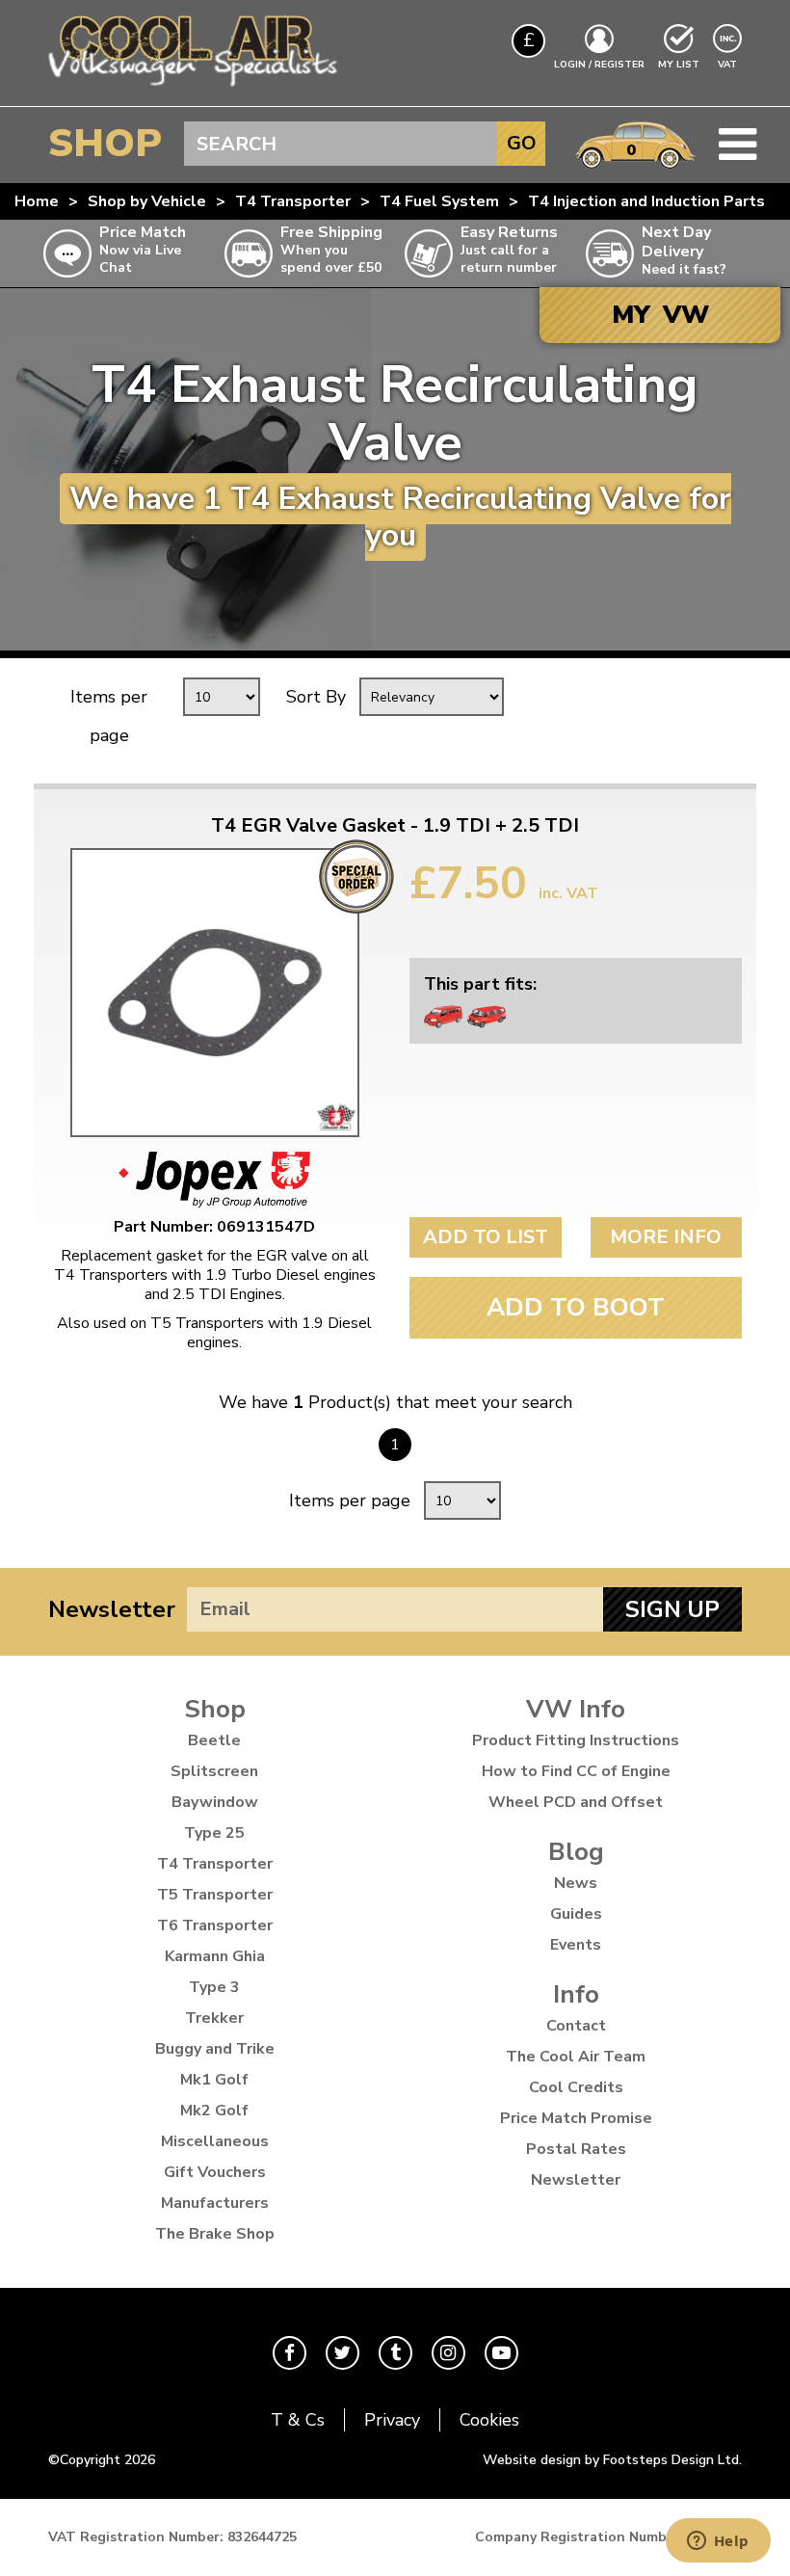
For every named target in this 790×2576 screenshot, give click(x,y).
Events (576, 1945)
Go (522, 143)
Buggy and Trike (215, 2049)
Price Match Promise (576, 2118)
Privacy (392, 2420)
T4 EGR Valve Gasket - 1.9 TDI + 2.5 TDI (395, 826)
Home (37, 201)
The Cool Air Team (576, 2057)
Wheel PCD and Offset (576, 1802)
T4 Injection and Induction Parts (646, 201)
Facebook (290, 2353)
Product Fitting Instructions (576, 1740)
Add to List (486, 1237)
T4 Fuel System (439, 201)
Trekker (214, 2018)
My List (679, 65)
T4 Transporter (293, 201)
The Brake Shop (215, 2234)
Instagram (448, 2353)
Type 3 (214, 1987)
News (576, 1883)
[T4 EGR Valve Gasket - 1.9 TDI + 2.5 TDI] (214, 993)
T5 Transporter (215, 1895)
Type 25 (214, 1833)
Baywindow (215, 1802)
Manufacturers (215, 2203)
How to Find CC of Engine (576, 1771)
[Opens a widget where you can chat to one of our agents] (718, 2542)
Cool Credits (576, 2087)
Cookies (489, 2420)
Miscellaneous (215, 2141)
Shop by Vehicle (147, 201)
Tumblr (395, 2353)
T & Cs (298, 2420)
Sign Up (672, 1609)
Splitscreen (214, 1771)
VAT (729, 64)
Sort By (316, 697)
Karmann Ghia (215, 1956)
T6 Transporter (215, 1925)
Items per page (109, 716)
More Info (666, 1237)
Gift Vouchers (215, 2172)
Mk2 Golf (214, 2111)
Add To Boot (576, 1307)
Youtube (501, 2353)
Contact (576, 2026)
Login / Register (599, 65)
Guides (576, 1914)
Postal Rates (576, 2149)
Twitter (342, 2353)
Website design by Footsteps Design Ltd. (612, 2460)
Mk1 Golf (214, 2080)
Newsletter (112, 1609)
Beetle (214, 1740)
